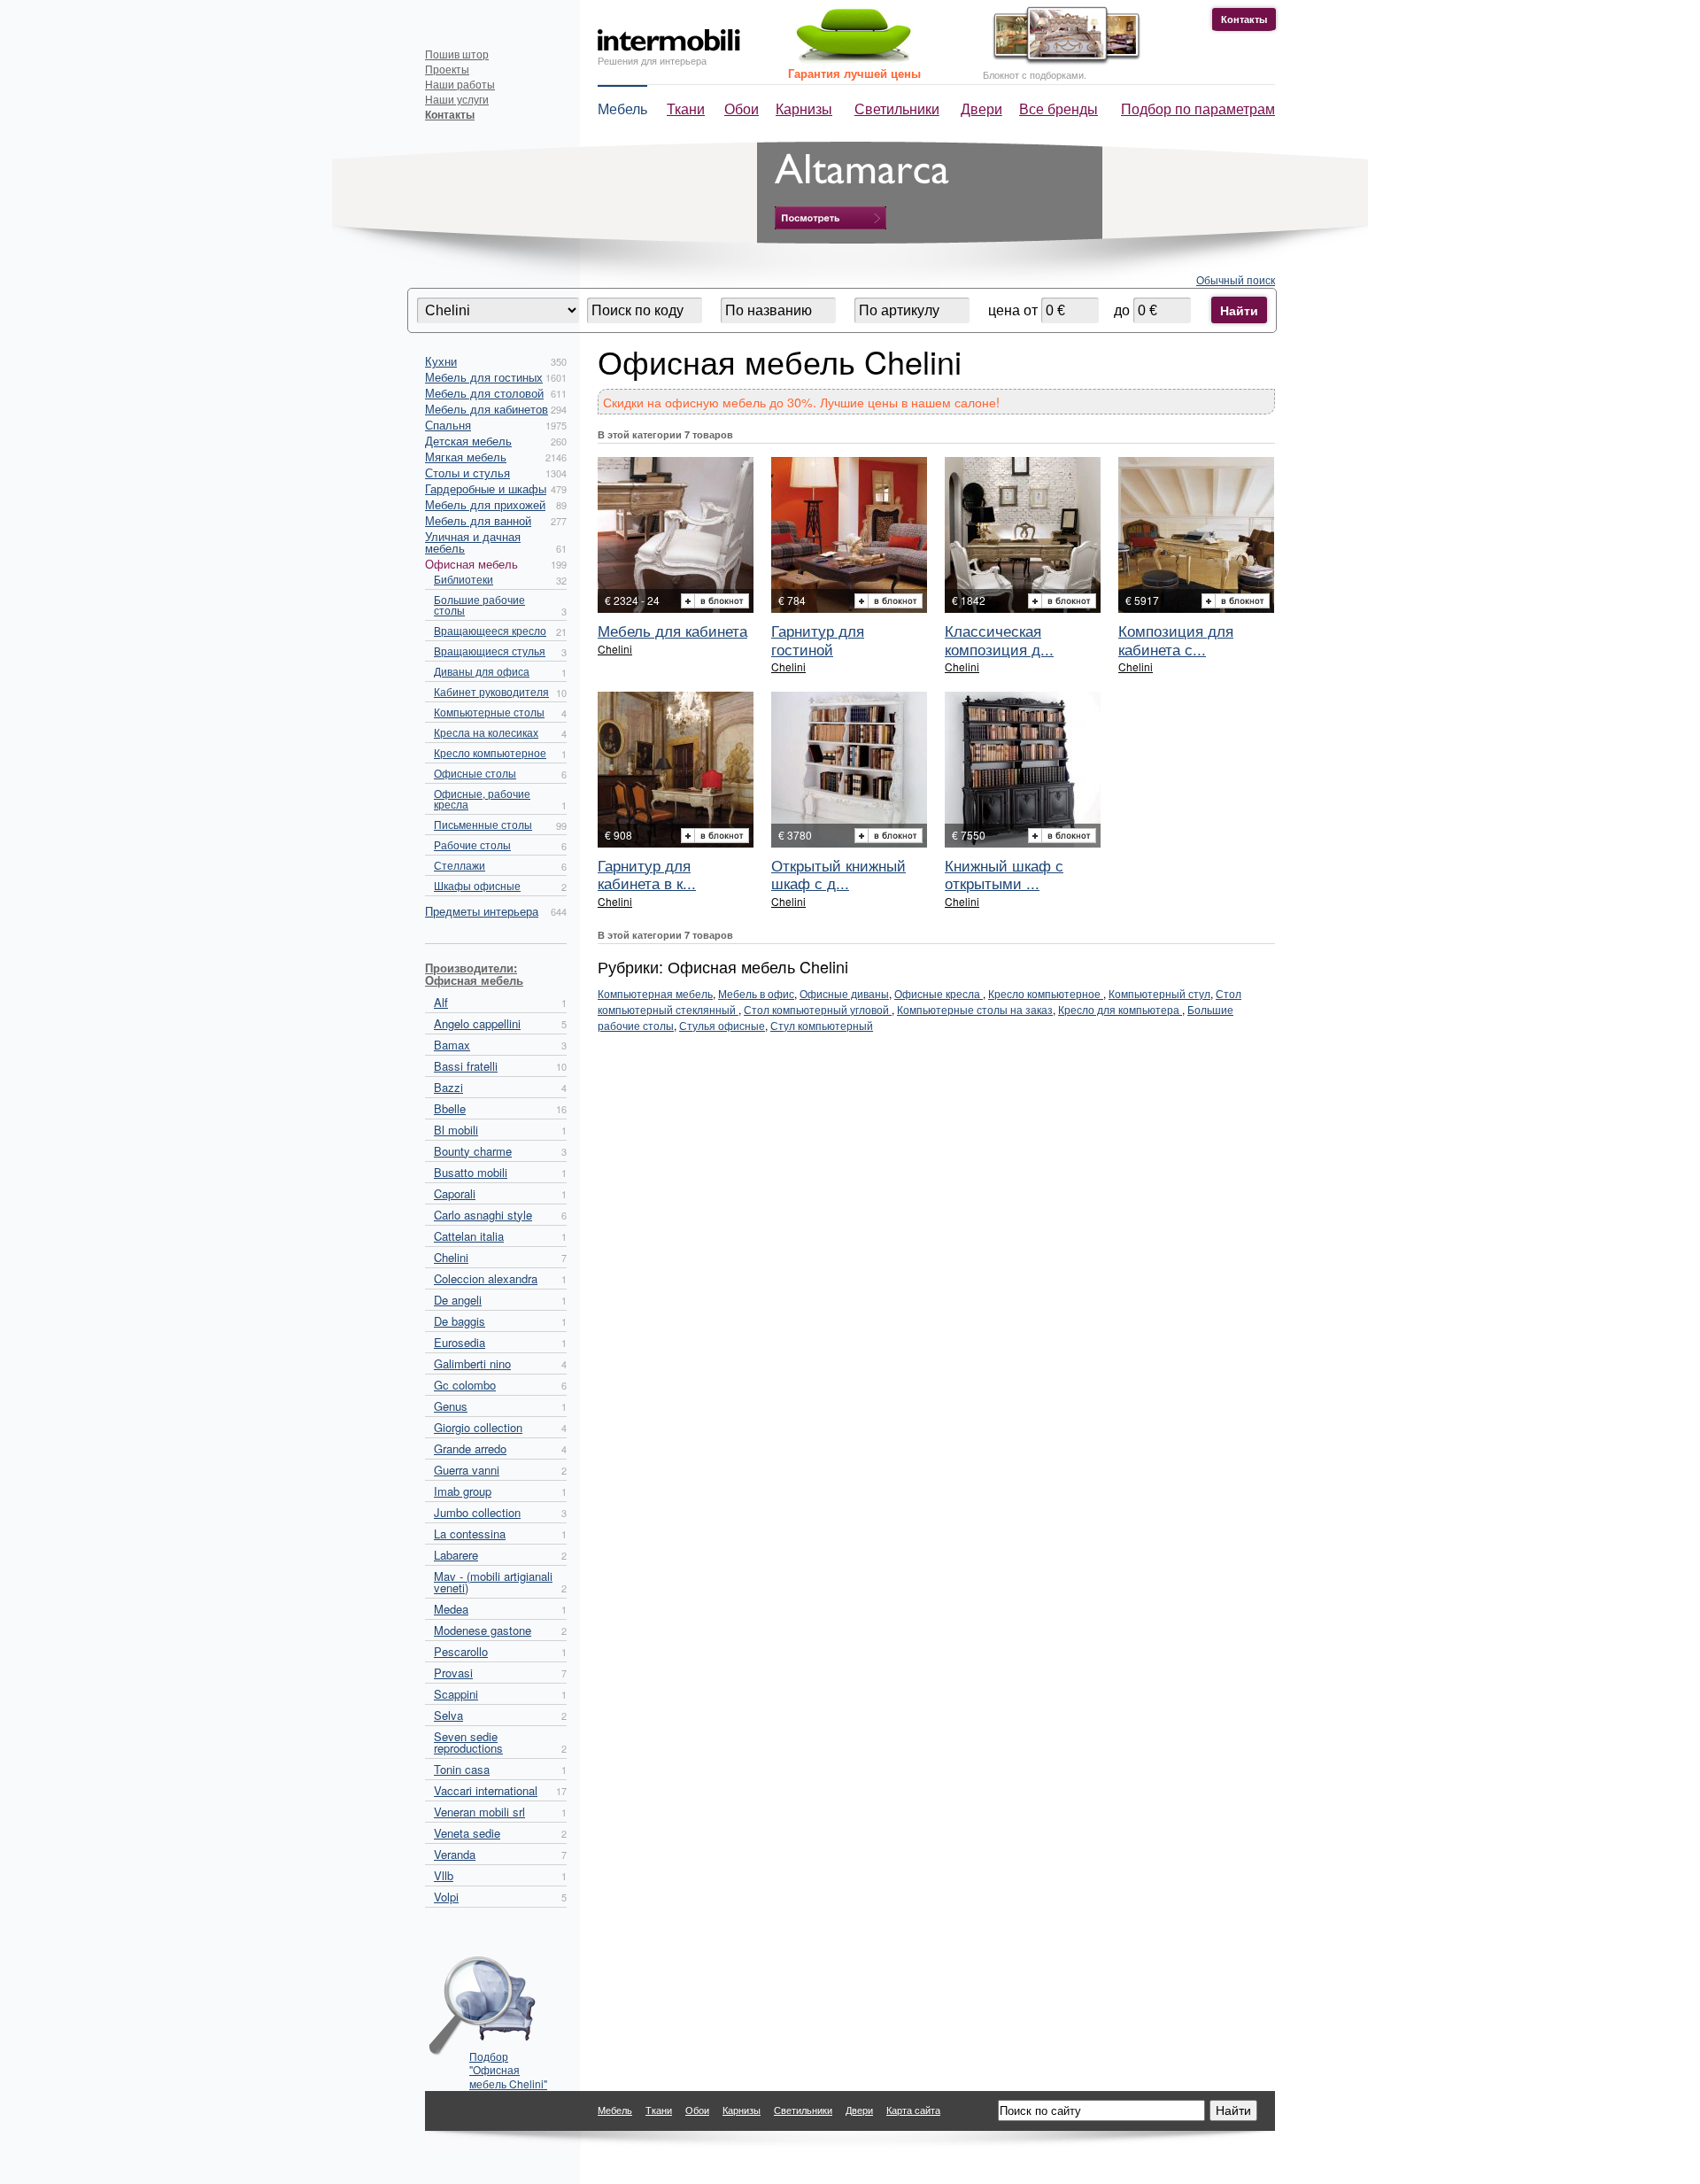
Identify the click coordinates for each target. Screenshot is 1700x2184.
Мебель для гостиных (484, 377)
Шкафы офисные (477, 885)
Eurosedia (460, 1342)
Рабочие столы (472, 844)
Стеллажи (460, 865)
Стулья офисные (722, 1025)
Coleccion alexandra (486, 1278)
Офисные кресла (939, 993)
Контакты (1244, 19)
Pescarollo (461, 1651)
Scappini (456, 1694)
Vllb (444, 1875)
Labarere (456, 1555)
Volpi (446, 1897)
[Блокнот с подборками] (1062, 61)
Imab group (463, 1491)
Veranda (455, 1854)
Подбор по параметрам (1198, 108)
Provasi (453, 1673)
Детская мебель (468, 441)
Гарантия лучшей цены (854, 73)
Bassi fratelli (466, 1066)
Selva (448, 1715)
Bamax (452, 1045)
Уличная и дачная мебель (473, 542)
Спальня (448, 425)
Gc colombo (465, 1385)
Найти (1239, 310)
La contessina (470, 1533)
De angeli (458, 1300)
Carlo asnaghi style (483, 1215)
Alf (441, 1002)
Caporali (455, 1193)
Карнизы (804, 108)
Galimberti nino (472, 1363)
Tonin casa (462, 1769)
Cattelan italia (469, 1236)
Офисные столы (475, 773)
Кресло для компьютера (1120, 1009)
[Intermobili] (669, 40)
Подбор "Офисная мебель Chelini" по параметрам (508, 2064)
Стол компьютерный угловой (818, 1009)
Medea (451, 1609)
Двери (981, 108)
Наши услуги (457, 99)
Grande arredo (470, 1448)
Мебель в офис (756, 993)
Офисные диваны (844, 993)
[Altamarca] (831, 218)
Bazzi (448, 1087)
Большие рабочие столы (479, 604)
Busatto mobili (471, 1172)
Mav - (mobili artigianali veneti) (493, 1582)
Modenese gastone (483, 1630)
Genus (451, 1406)
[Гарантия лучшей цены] (851, 60)
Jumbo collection (477, 1512)
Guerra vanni (467, 1470)
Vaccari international (486, 1790)
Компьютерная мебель (655, 993)
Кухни (441, 361)
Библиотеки (464, 579)
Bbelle (450, 1108)
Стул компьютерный (822, 1025)
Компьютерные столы (489, 712)
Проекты (447, 69)
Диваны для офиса (482, 671)
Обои (742, 108)
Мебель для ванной (478, 520)
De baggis (460, 1321)
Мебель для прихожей (485, 504)
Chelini (451, 1257)
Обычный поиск (1236, 279)
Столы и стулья (467, 472)
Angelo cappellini (477, 1023)
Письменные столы (483, 824)
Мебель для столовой (484, 393)
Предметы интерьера (482, 911)
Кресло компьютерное (490, 752)
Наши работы (460, 84)
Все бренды (1059, 108)
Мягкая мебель (466, 457)
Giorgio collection (478, 1427)
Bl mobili (456, 1130)
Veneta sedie (467, 1833)
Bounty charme (473, 1151)
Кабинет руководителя (491, 691)
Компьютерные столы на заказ (975, 1009)
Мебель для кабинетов (487, 409)
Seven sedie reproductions (468, 1742)
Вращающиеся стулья (490, 651)
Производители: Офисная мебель (474, 974)
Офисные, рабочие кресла (482, 798)
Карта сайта (913, 2110)
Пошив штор (457, 54)
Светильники (897, 108)
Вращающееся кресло (490, 630)
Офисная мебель (471, 564)
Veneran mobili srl (479, 1812)
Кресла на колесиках (486, 732)
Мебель (622, 108)
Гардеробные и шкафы (486, 488)
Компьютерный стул (1159, 993)
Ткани (686, 108)
